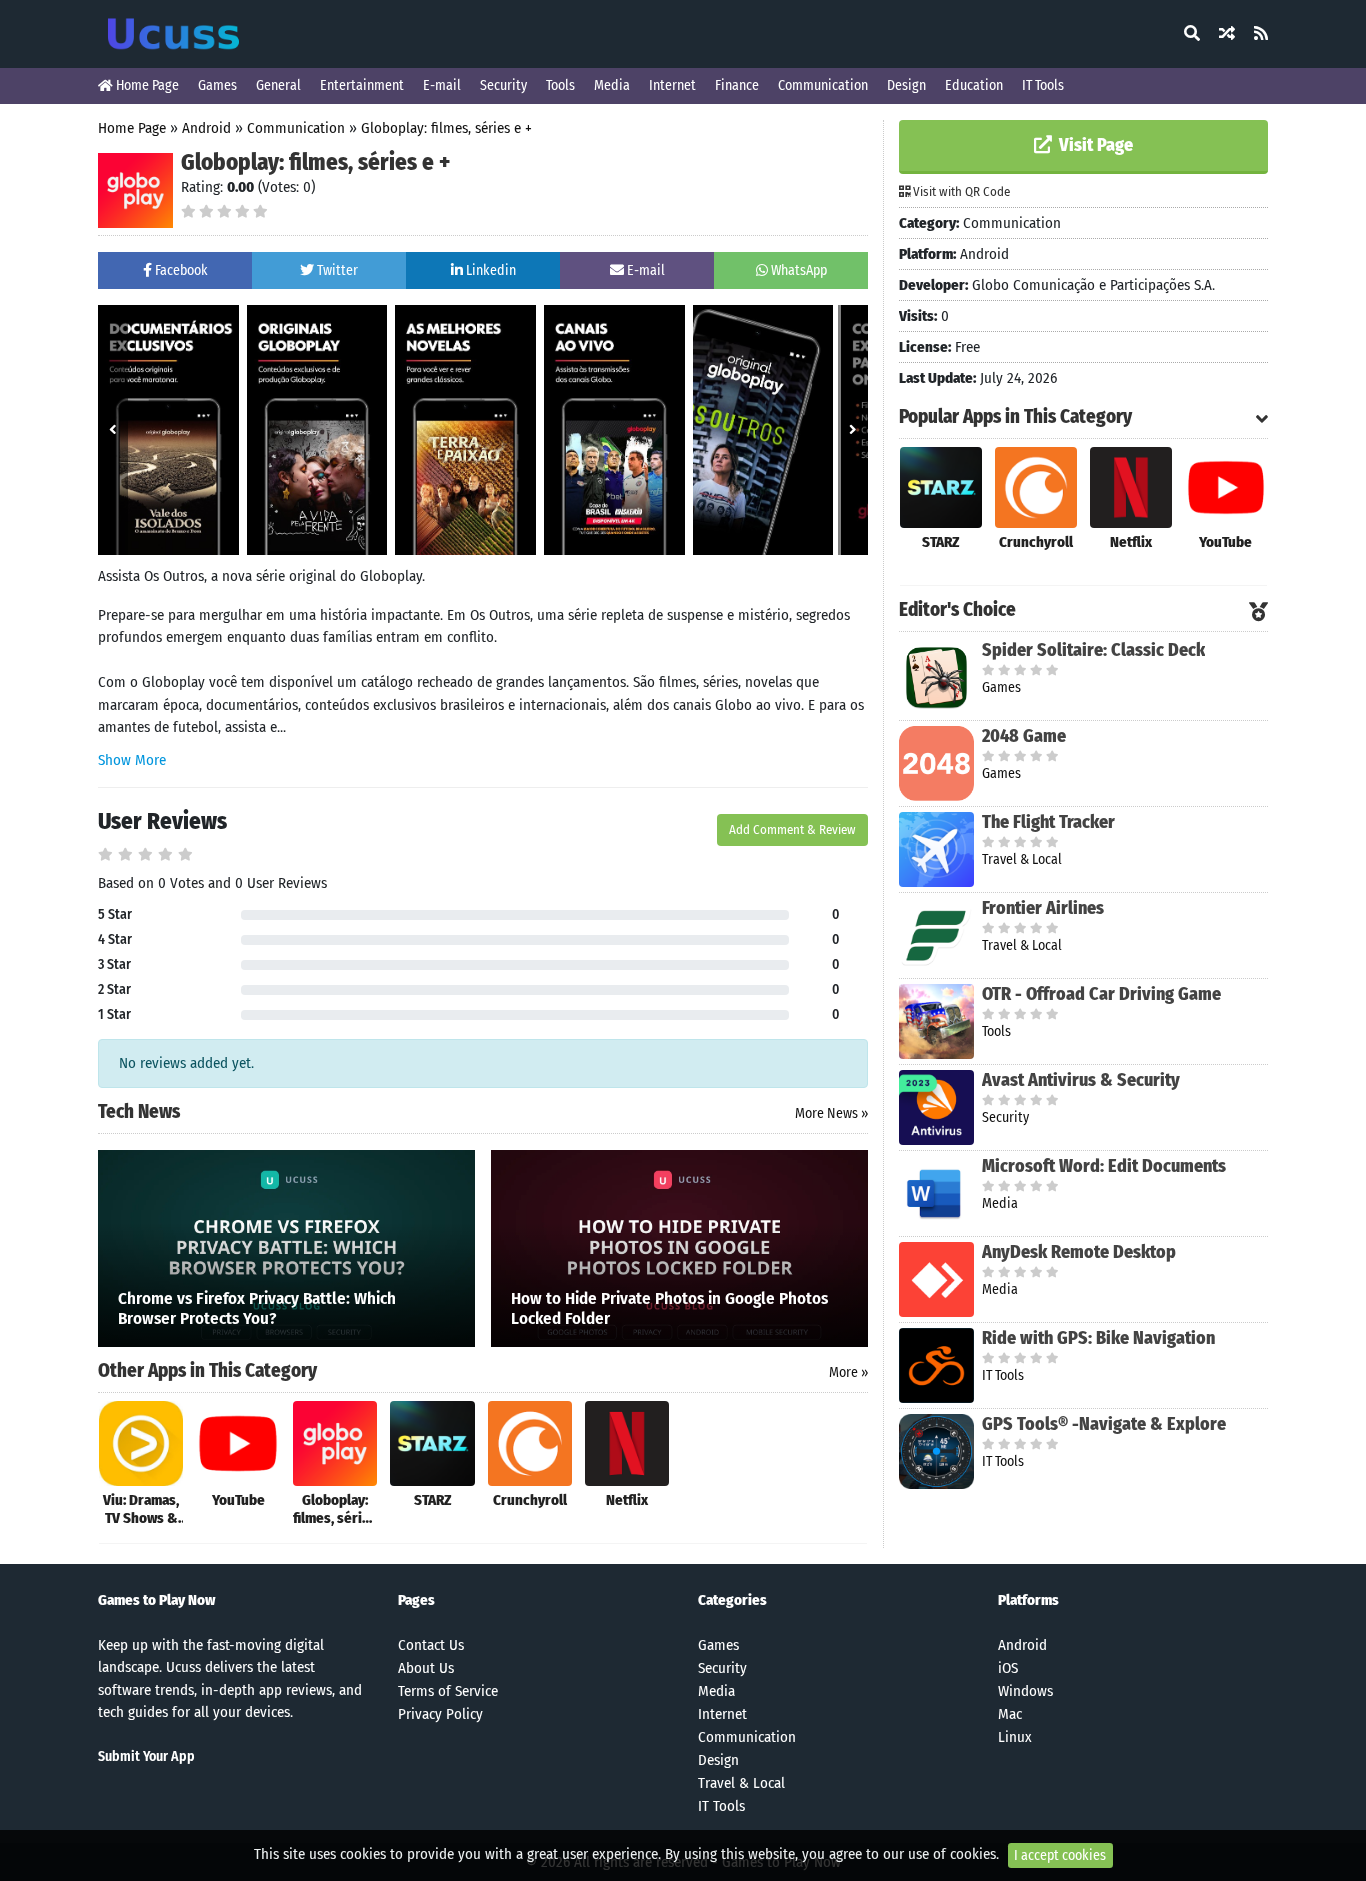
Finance (737, 85)
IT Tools (1043, 85)
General (278, 85)
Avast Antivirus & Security (1081, 1080)
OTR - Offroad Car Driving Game (1101, 994)
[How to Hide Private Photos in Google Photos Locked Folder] (679, 1247)
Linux (1015, 1737)
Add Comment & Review (792, 829)
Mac (1010, 1714)
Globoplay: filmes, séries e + (446, 128)
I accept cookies (1060, 1855)
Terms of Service (448, 1691)
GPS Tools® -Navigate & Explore (1104, 1424)
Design (906, 85)
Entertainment (362, 85)
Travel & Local (741, 1783)
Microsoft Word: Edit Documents (1104, 1166)
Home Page (146, 85)
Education (974, 85)
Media (612, 85)
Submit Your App (146, 1756)
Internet (672, 85)
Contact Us (431, 1645)
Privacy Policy (440, 1714)
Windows (1025, 1691)
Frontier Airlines (1043, 908)
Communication (823, 85)
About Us (426, 1668)
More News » (831, 1113)
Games (217, 85)
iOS (1008, 1668)
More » (848, 1372)
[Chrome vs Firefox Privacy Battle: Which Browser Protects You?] (286, 1247)
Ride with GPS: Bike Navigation (1098, 1338)
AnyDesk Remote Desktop (1079, 1252)
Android (206, 128)
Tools (560, 85)
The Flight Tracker (1048, 822)
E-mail (442, 85)
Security (503, 85)
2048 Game (1024, 736)
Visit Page (1094, 145)
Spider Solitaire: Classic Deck (1093, 650)
